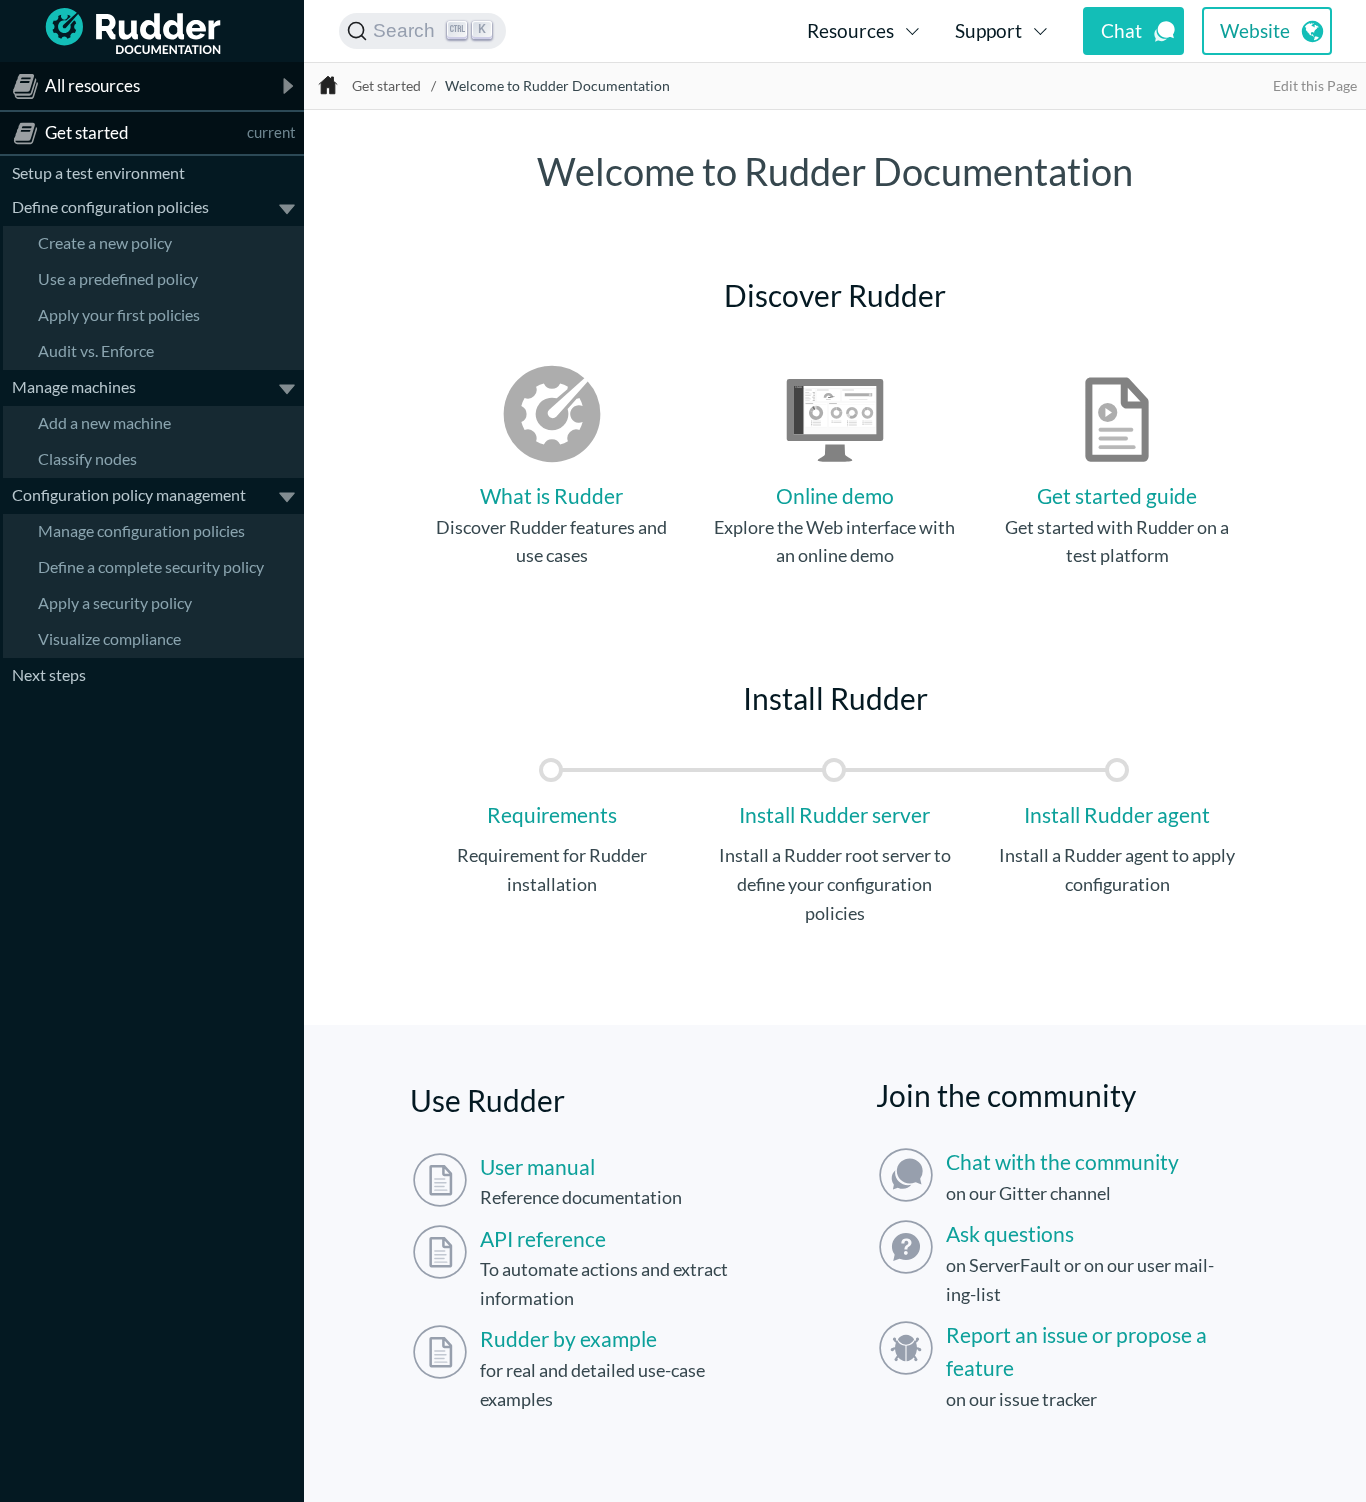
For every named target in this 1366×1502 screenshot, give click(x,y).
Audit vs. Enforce (96, 349)
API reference (543, 1238)
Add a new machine (104, 421)
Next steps (49, 673)
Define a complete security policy (151, 565)
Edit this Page (1315, 85)
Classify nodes (87, 457)
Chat (1121, 30)
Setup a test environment (98, 172)
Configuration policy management (129, 493)
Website (1255, 30)
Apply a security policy (115, 601)
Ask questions (1010, 1233)
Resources (850, 30)
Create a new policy (105, 241)
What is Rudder (551, 495)
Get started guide (1117, 495)
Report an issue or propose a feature (1076, 1351)
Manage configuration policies (141, 529)
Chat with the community (1062, 1161)
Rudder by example (568, 1338)
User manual (537, 1166)
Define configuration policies (110, 205)
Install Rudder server (834, 814)
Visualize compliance (109, 637)
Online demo (835, 495)
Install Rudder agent (1117, 814)
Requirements (552, 814)
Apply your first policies (119, 313)
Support (988, 30)
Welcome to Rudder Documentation (557, 85)
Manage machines (74, 385)
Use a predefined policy (118, 277)
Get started (386, 85)
